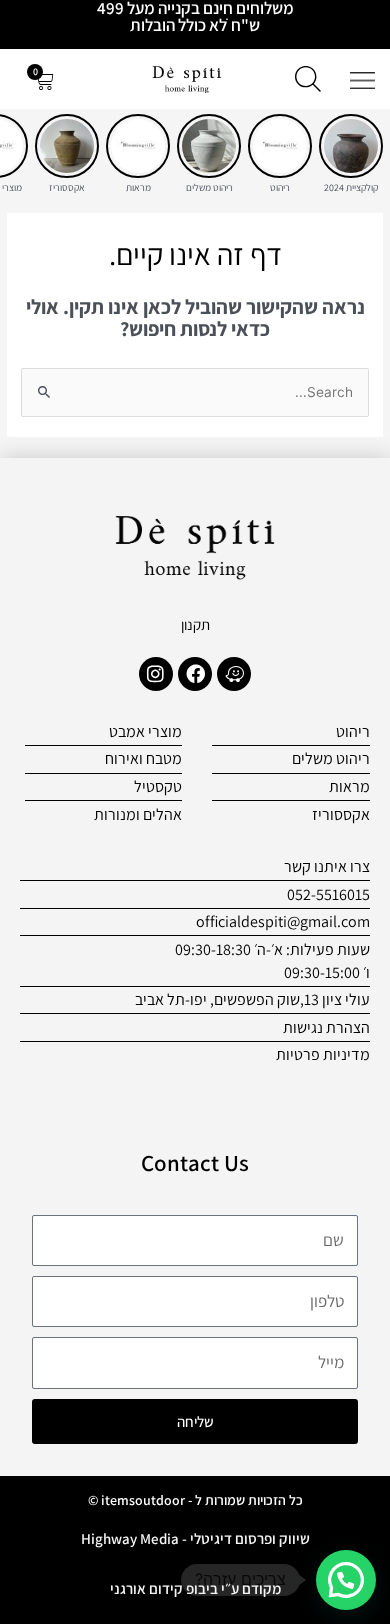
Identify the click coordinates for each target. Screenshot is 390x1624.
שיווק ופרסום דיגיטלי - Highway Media (195, 1538)
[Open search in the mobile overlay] (308, 79)
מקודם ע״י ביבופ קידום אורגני (195, 1588)
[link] (351, 146)
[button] (346, 1580)
